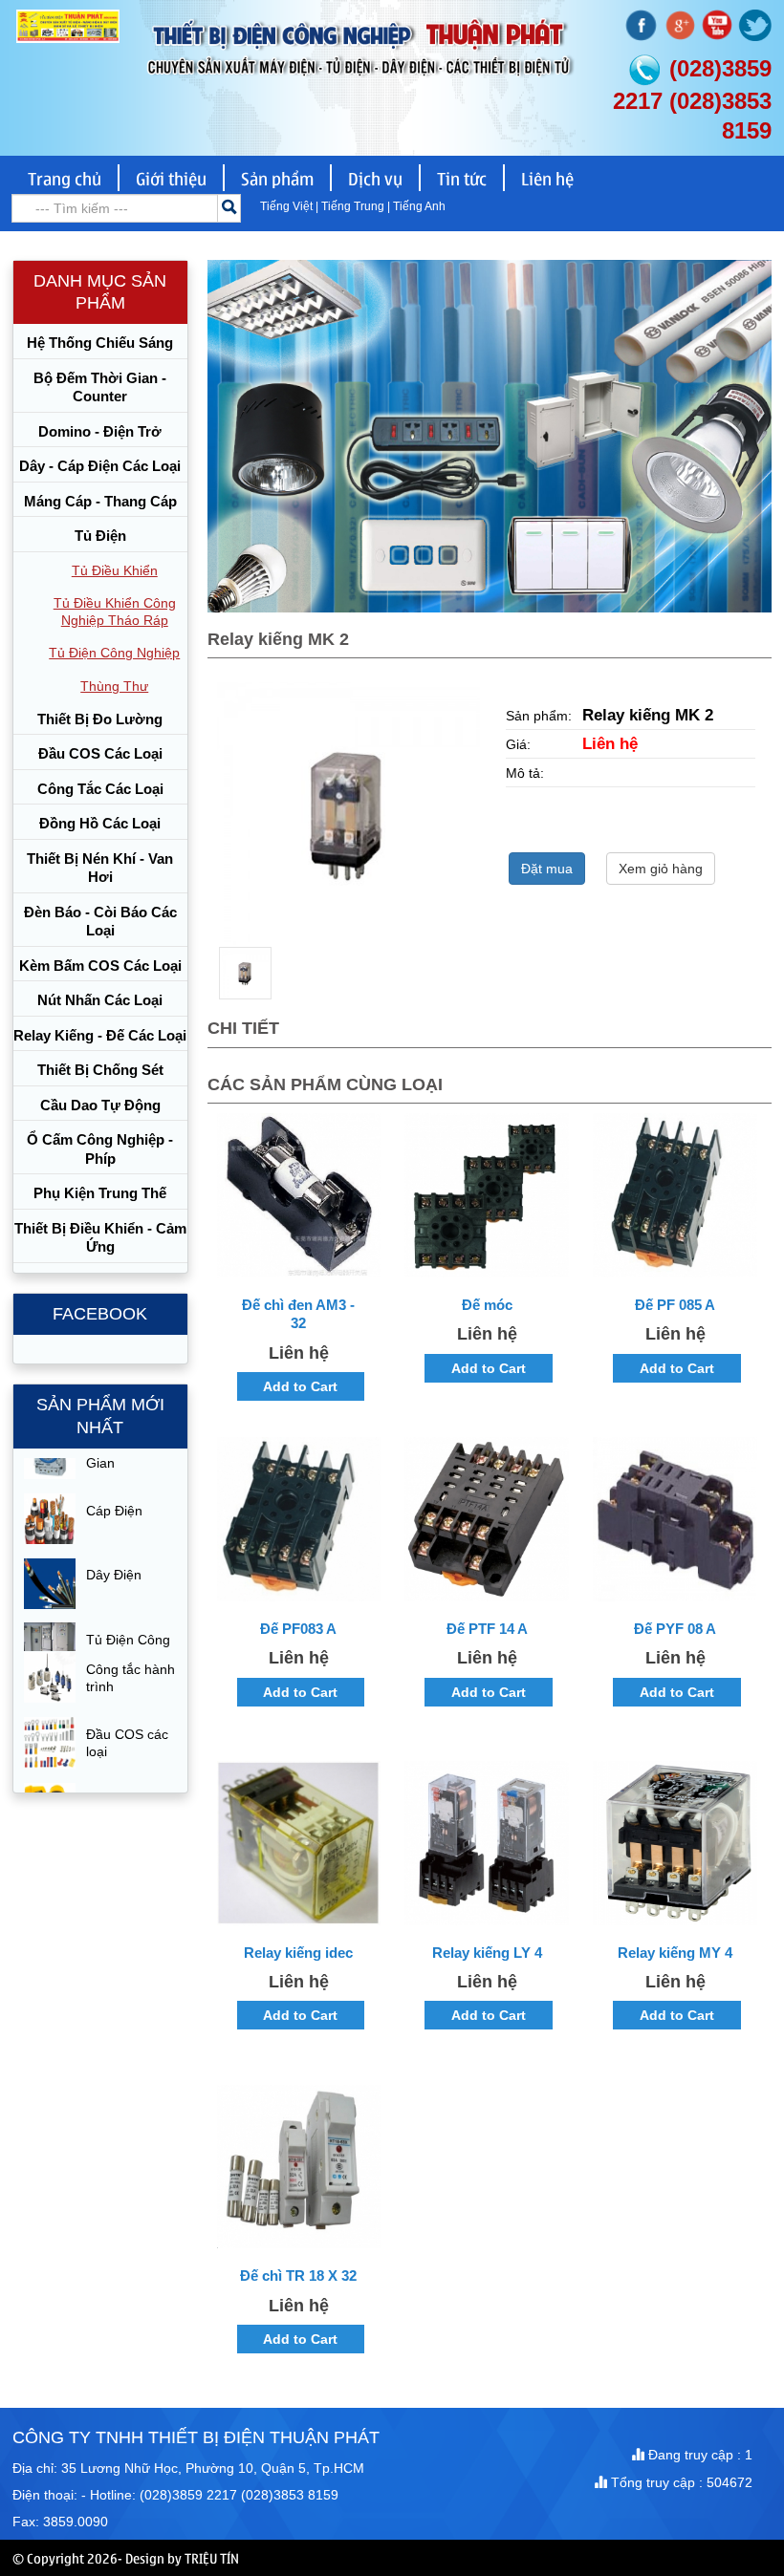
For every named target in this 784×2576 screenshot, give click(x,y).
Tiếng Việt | (291, 206)
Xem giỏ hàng (661, 869)
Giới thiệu (171, 178)
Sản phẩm (277, 178)
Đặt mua (547, 869)
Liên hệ (547, 178)
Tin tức (462, 178)
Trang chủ (65, 178)
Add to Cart (300, 1386)
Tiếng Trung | (357, 206)
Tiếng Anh (419, 206)
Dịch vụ (375, 178)
